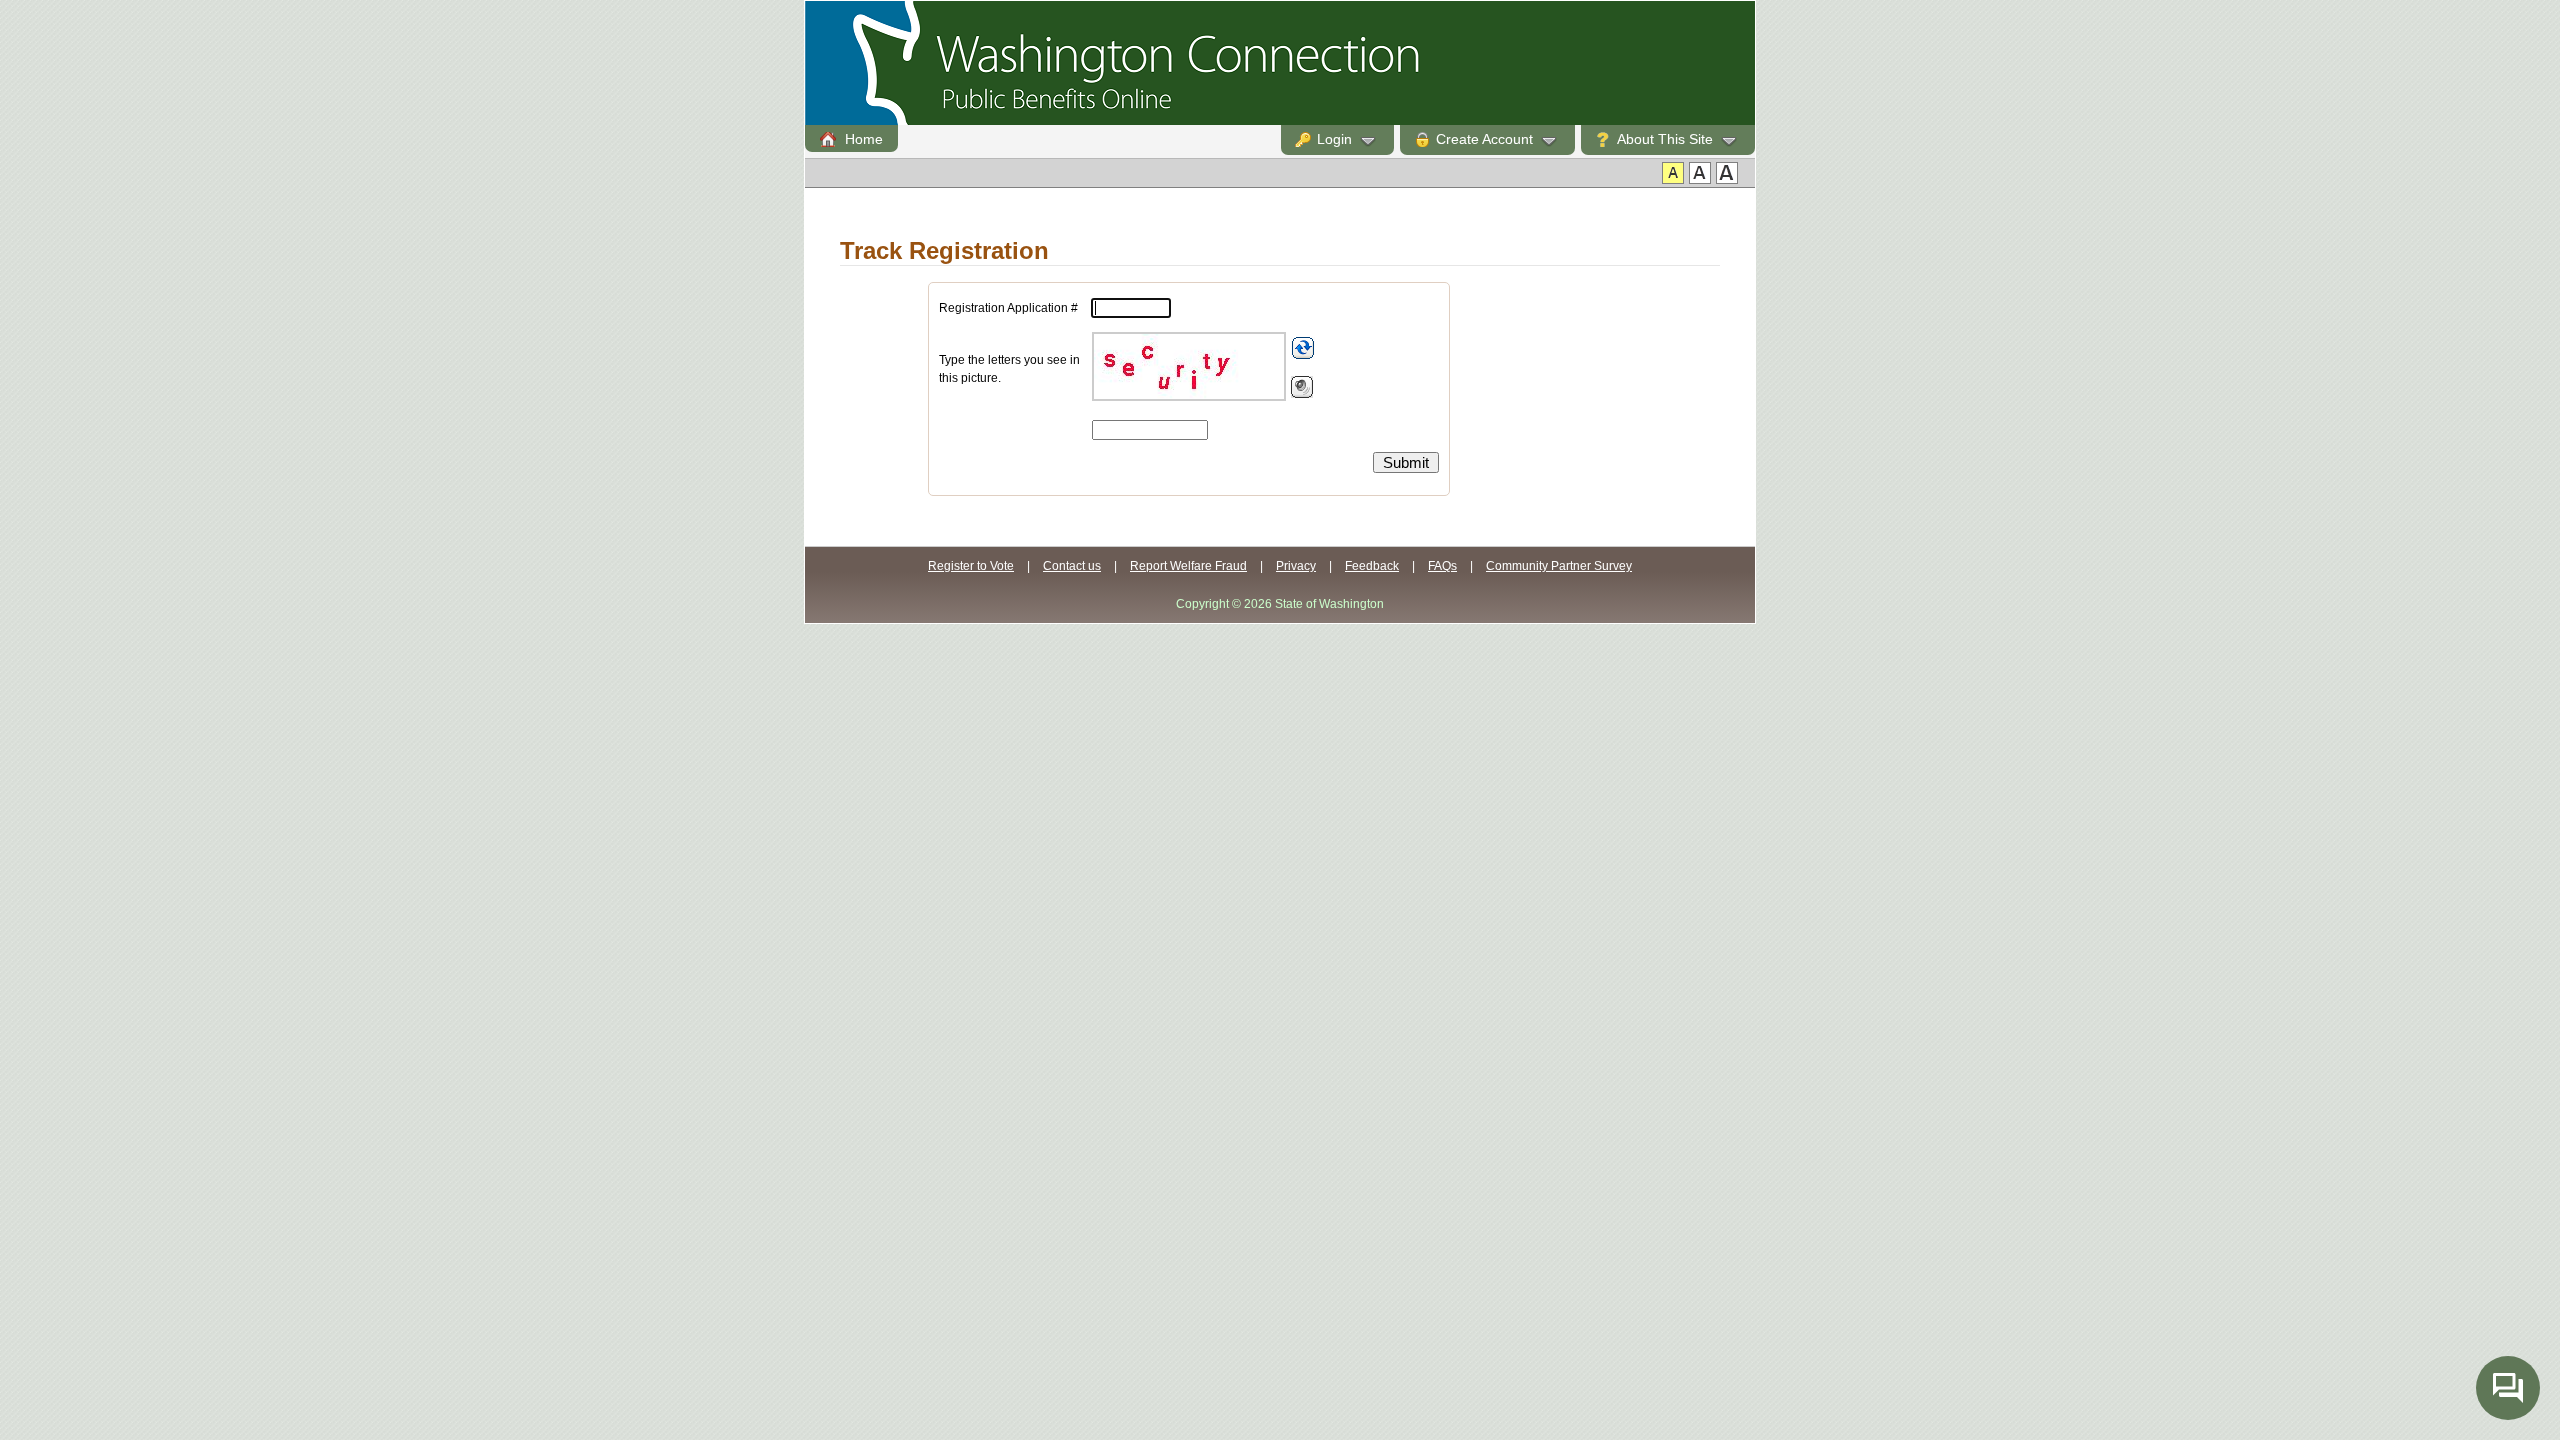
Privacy (1296, 566)
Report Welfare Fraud (1188, 566)
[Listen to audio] (1302, 387)
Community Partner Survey (1559, 566)
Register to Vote (971, 566)
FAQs (1442, 566)
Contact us (1072, 566)
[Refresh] (1303, 348)
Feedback (1372, 566)
